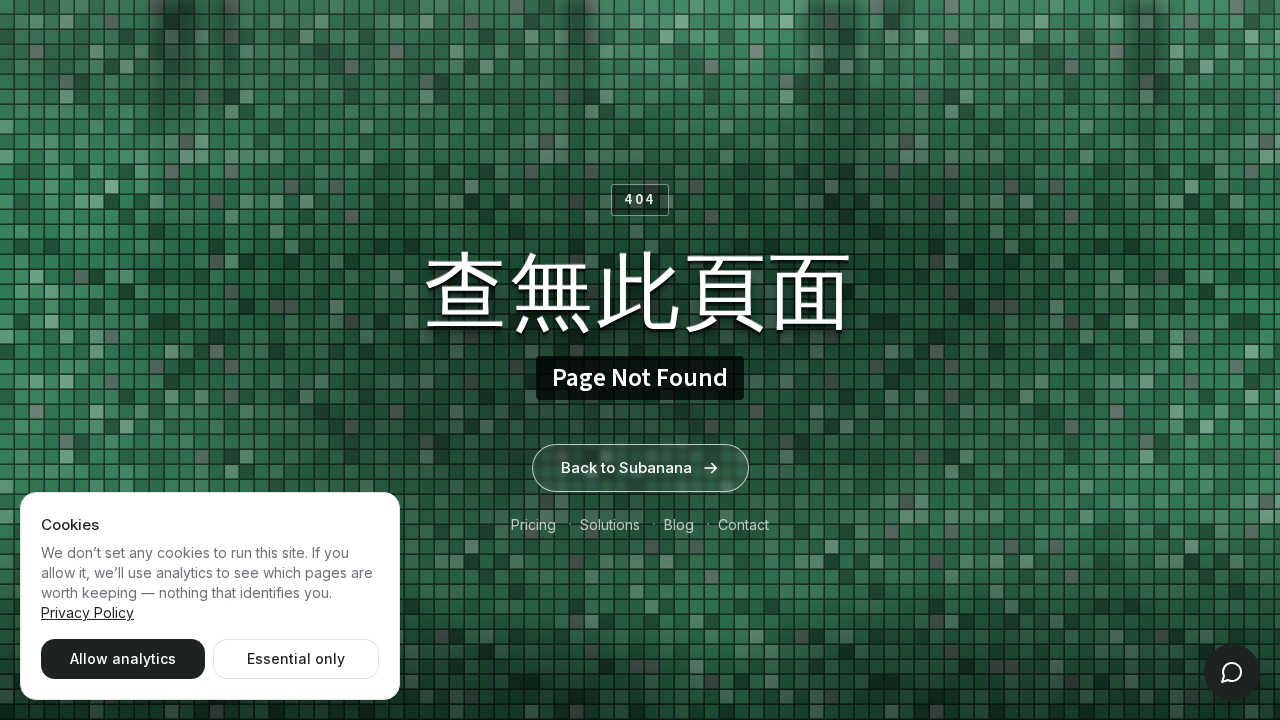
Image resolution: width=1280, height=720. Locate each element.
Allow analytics (123, 658)
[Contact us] (1232, 672)
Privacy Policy (87, 612)
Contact (743, 524)
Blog (679, 524)
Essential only (296, 658)
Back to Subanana (626, 467)
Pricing (533, 524)
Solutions (610, 524)
